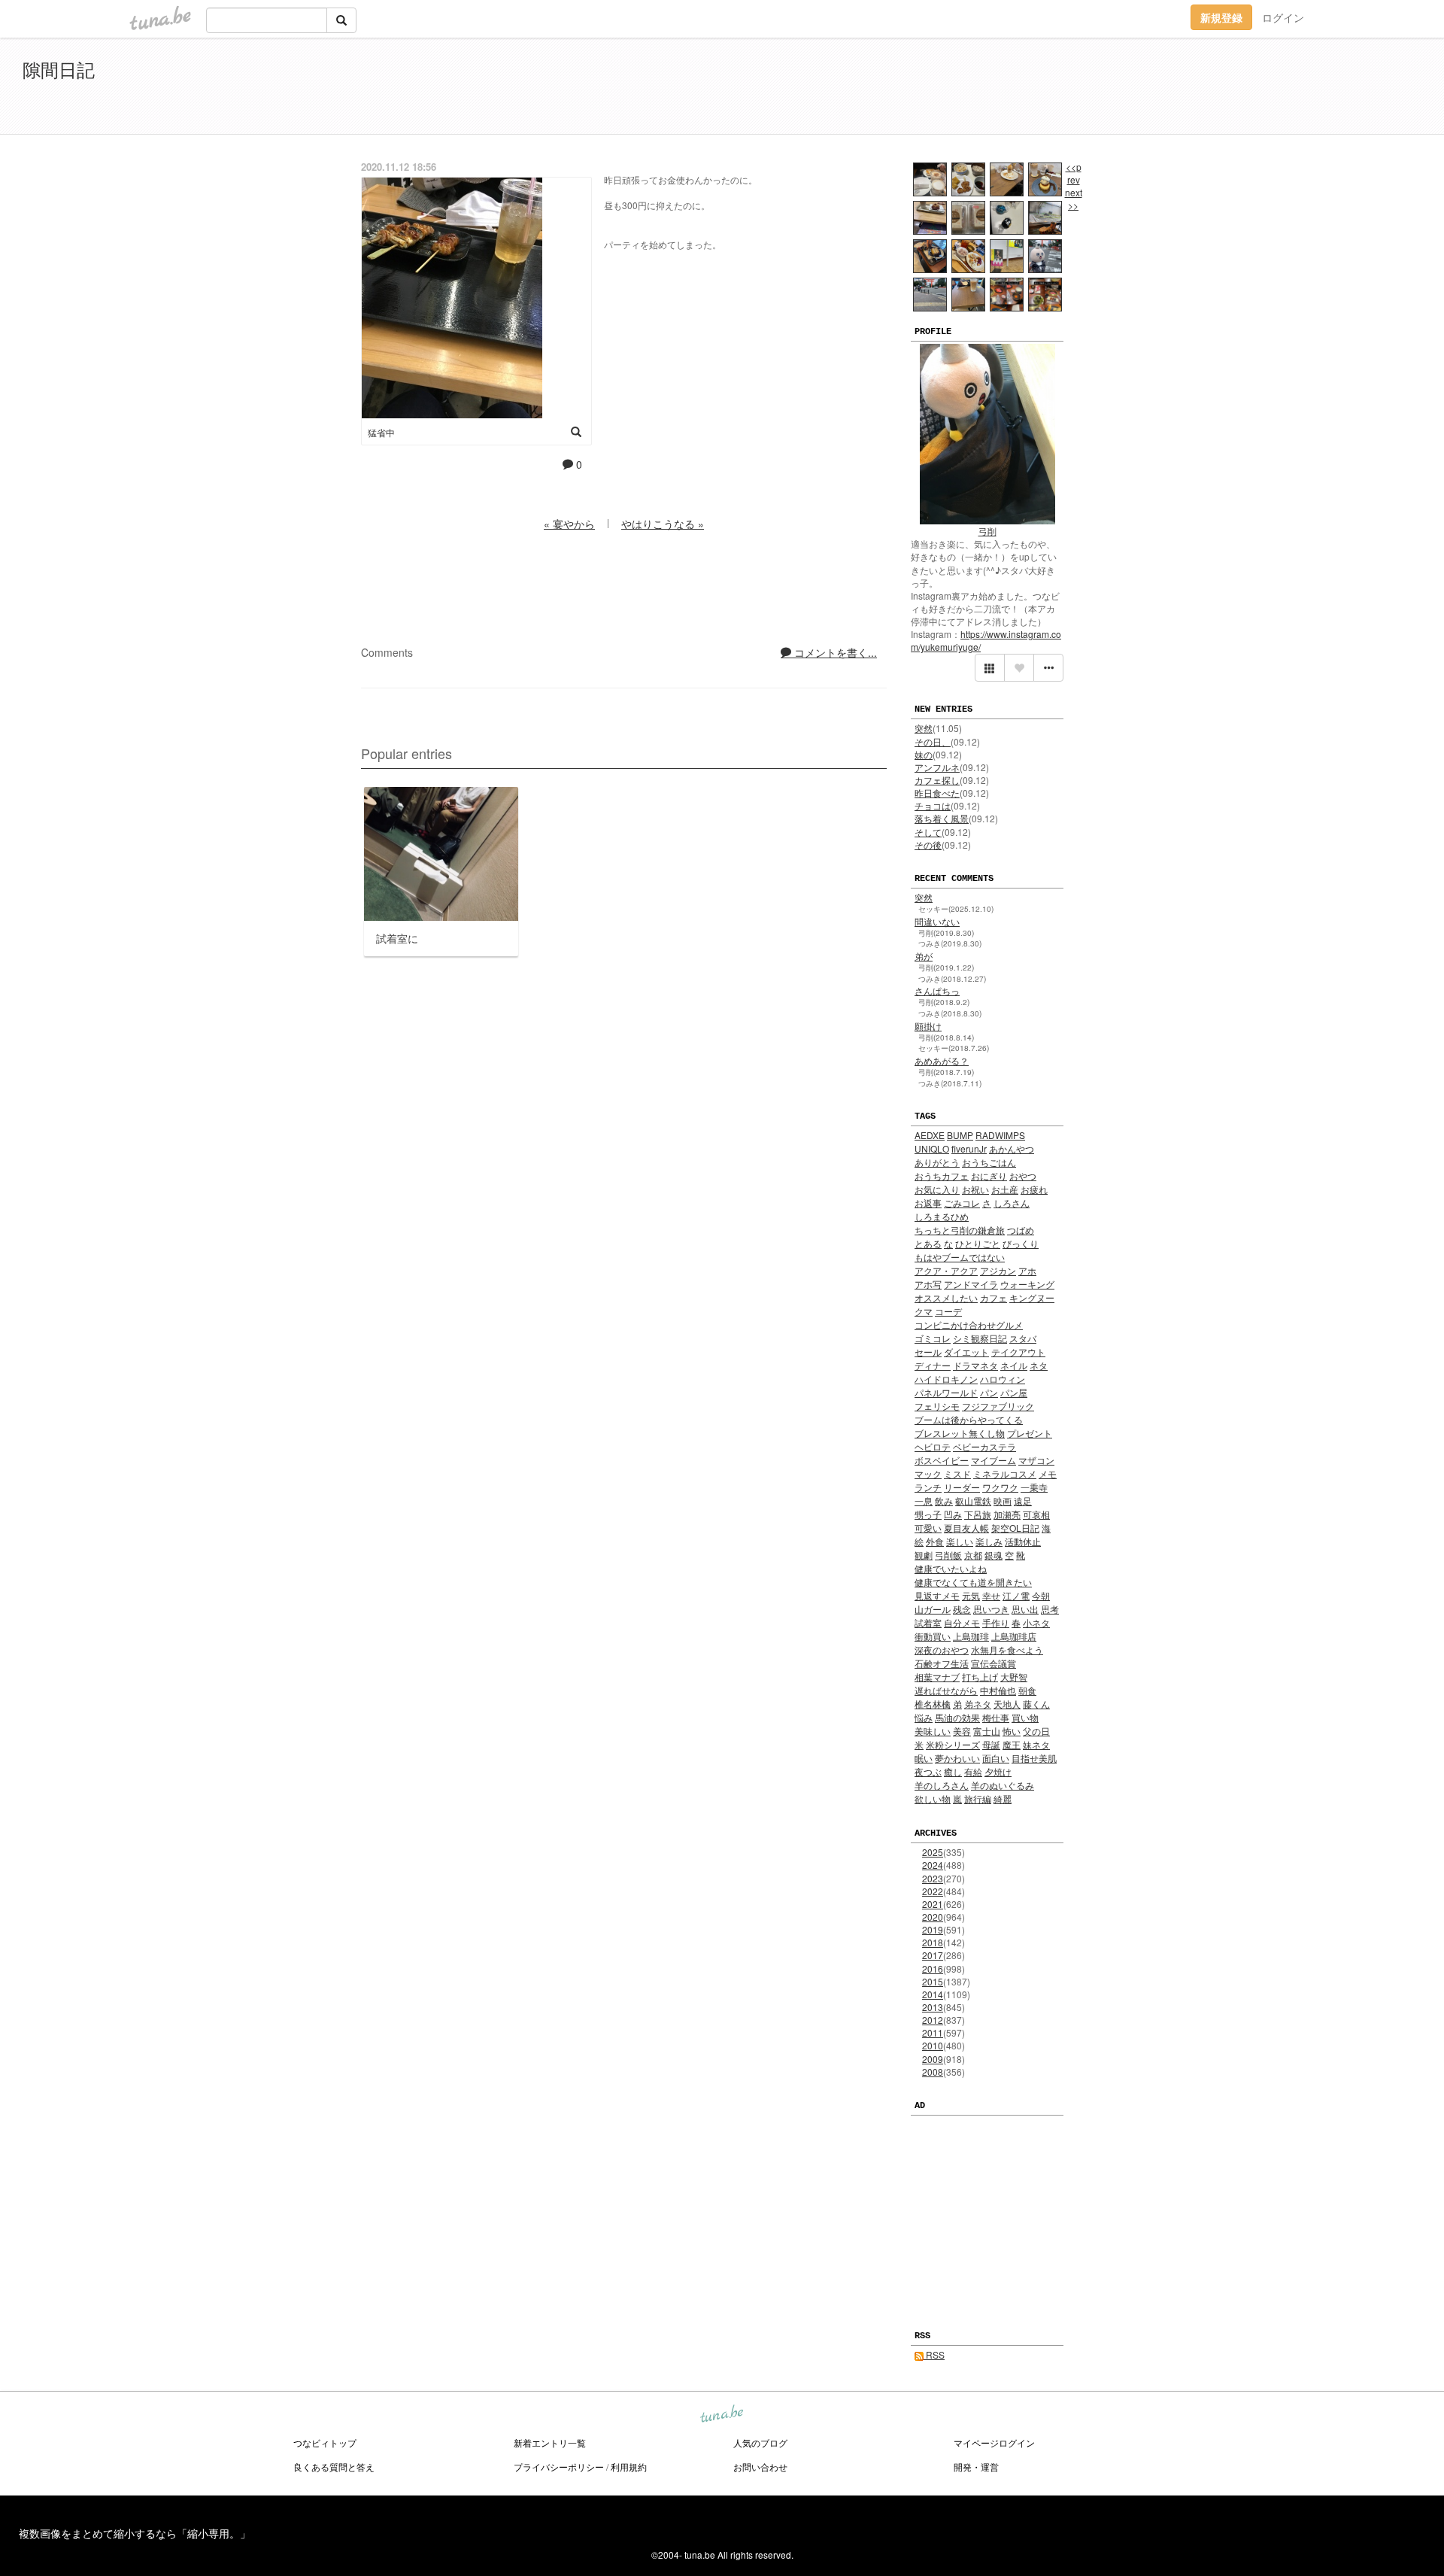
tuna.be (721, 2415)
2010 (933, 2045)
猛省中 (381, 432)
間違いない (937, 921)
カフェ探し (937, 780)
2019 (933, 1929)
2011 (933, 2032)
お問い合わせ (760, 2467)
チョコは (933, 805)
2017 (933, 1955)
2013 (933, 2007)
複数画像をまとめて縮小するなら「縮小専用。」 (135, 2533)
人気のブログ (760, 2442)
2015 (933, 1981)
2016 (933, 1968)
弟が (924, 956)
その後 (928, 844)
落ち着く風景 (942, 818)
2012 (933, 2020)
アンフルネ (937, 767)
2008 (933, 2072)
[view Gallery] (990, 668)
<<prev (1074, 173)
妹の (924, 754)
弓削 (987, 531)
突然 (924, 728)
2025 (933, 1852)
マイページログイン (994, 2442)
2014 (933, 1994)
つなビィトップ (325, 2442)
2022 (933, 1891)
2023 (933, 1878)
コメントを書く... (834, 652)
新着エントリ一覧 (550, 2442)
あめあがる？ (942, 1060)
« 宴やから (569, 524)
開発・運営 (976, 2467)
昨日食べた (937, 793)
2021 (933, 1904)
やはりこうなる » (663, 524)
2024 (933, 1865)
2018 (933, 1942)
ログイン (1283, 17)
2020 (933, 1917)
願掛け (928, 1026)
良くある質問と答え (334, 2467)
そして (928, 832)
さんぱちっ (937, 990)
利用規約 (629, 2467)
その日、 (933, 741)
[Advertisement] (1248, 89)
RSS (934, 2354)
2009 (933, 2059)
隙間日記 (59, 69)
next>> (1074, 199)
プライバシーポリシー (559, 2467)
